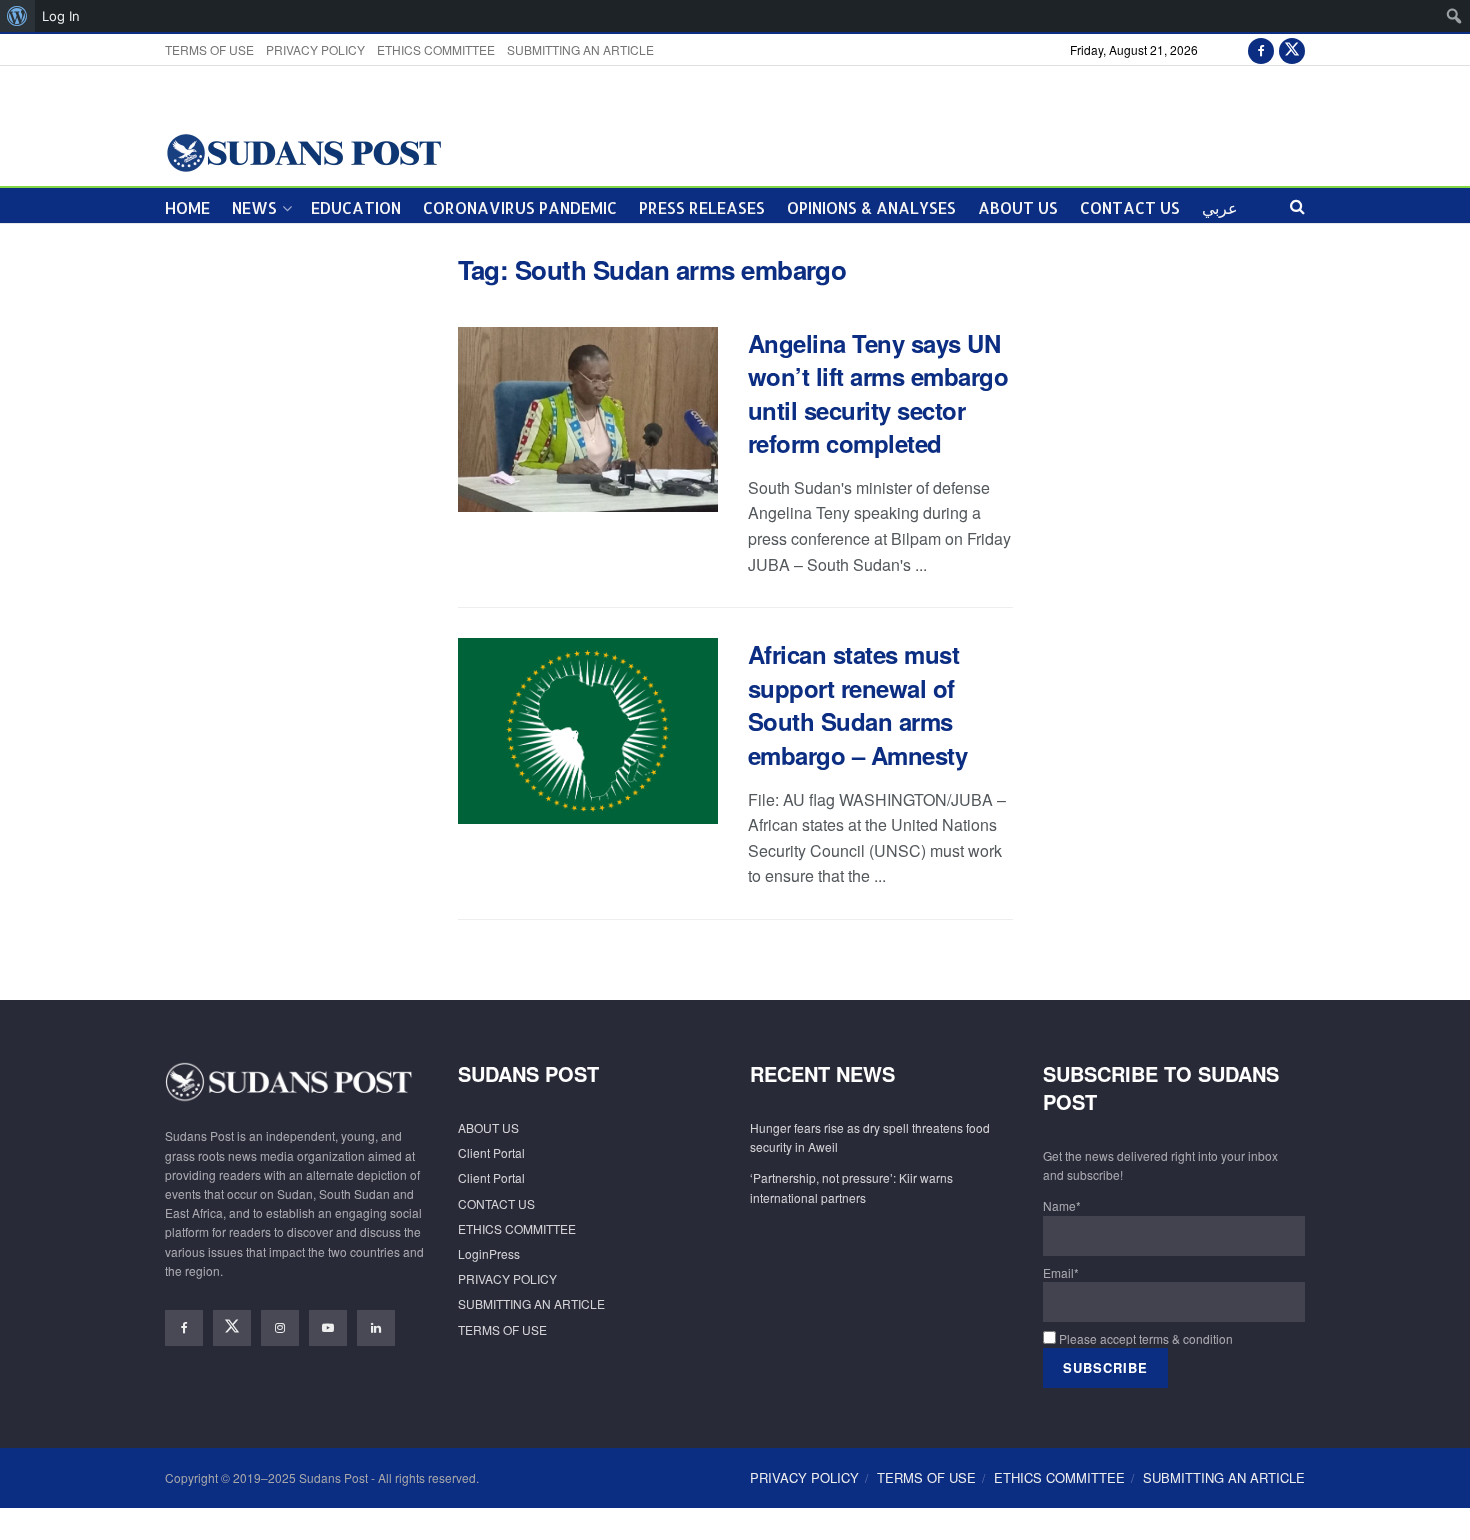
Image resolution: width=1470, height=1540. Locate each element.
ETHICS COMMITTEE (436, 49)
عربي (1220, 207)
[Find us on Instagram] (280, 1328)
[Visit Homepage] (303, 151)
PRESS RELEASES (702, 207)
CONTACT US (1130, 207)
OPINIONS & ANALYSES (871, 207)
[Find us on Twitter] (1292, 49)
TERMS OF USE (209, 49)
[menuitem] (17, 16)
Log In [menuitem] (61, 16)
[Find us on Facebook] (1261, 49)
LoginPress (489, 1253)
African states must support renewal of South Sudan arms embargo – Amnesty (858, 704)
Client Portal (491, 1152)
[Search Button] (1297, 205)
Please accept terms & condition (1144, 1338)
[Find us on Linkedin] (376, 1328)
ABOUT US (1018, 207)
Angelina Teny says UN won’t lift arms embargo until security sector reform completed (878, 393)
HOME (187, 207)
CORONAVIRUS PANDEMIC (520, 207)
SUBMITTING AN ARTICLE (580, 49)
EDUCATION (356, 207)
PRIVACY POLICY (315, 49)
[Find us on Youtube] (328, 1328)
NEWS (254, 207)
